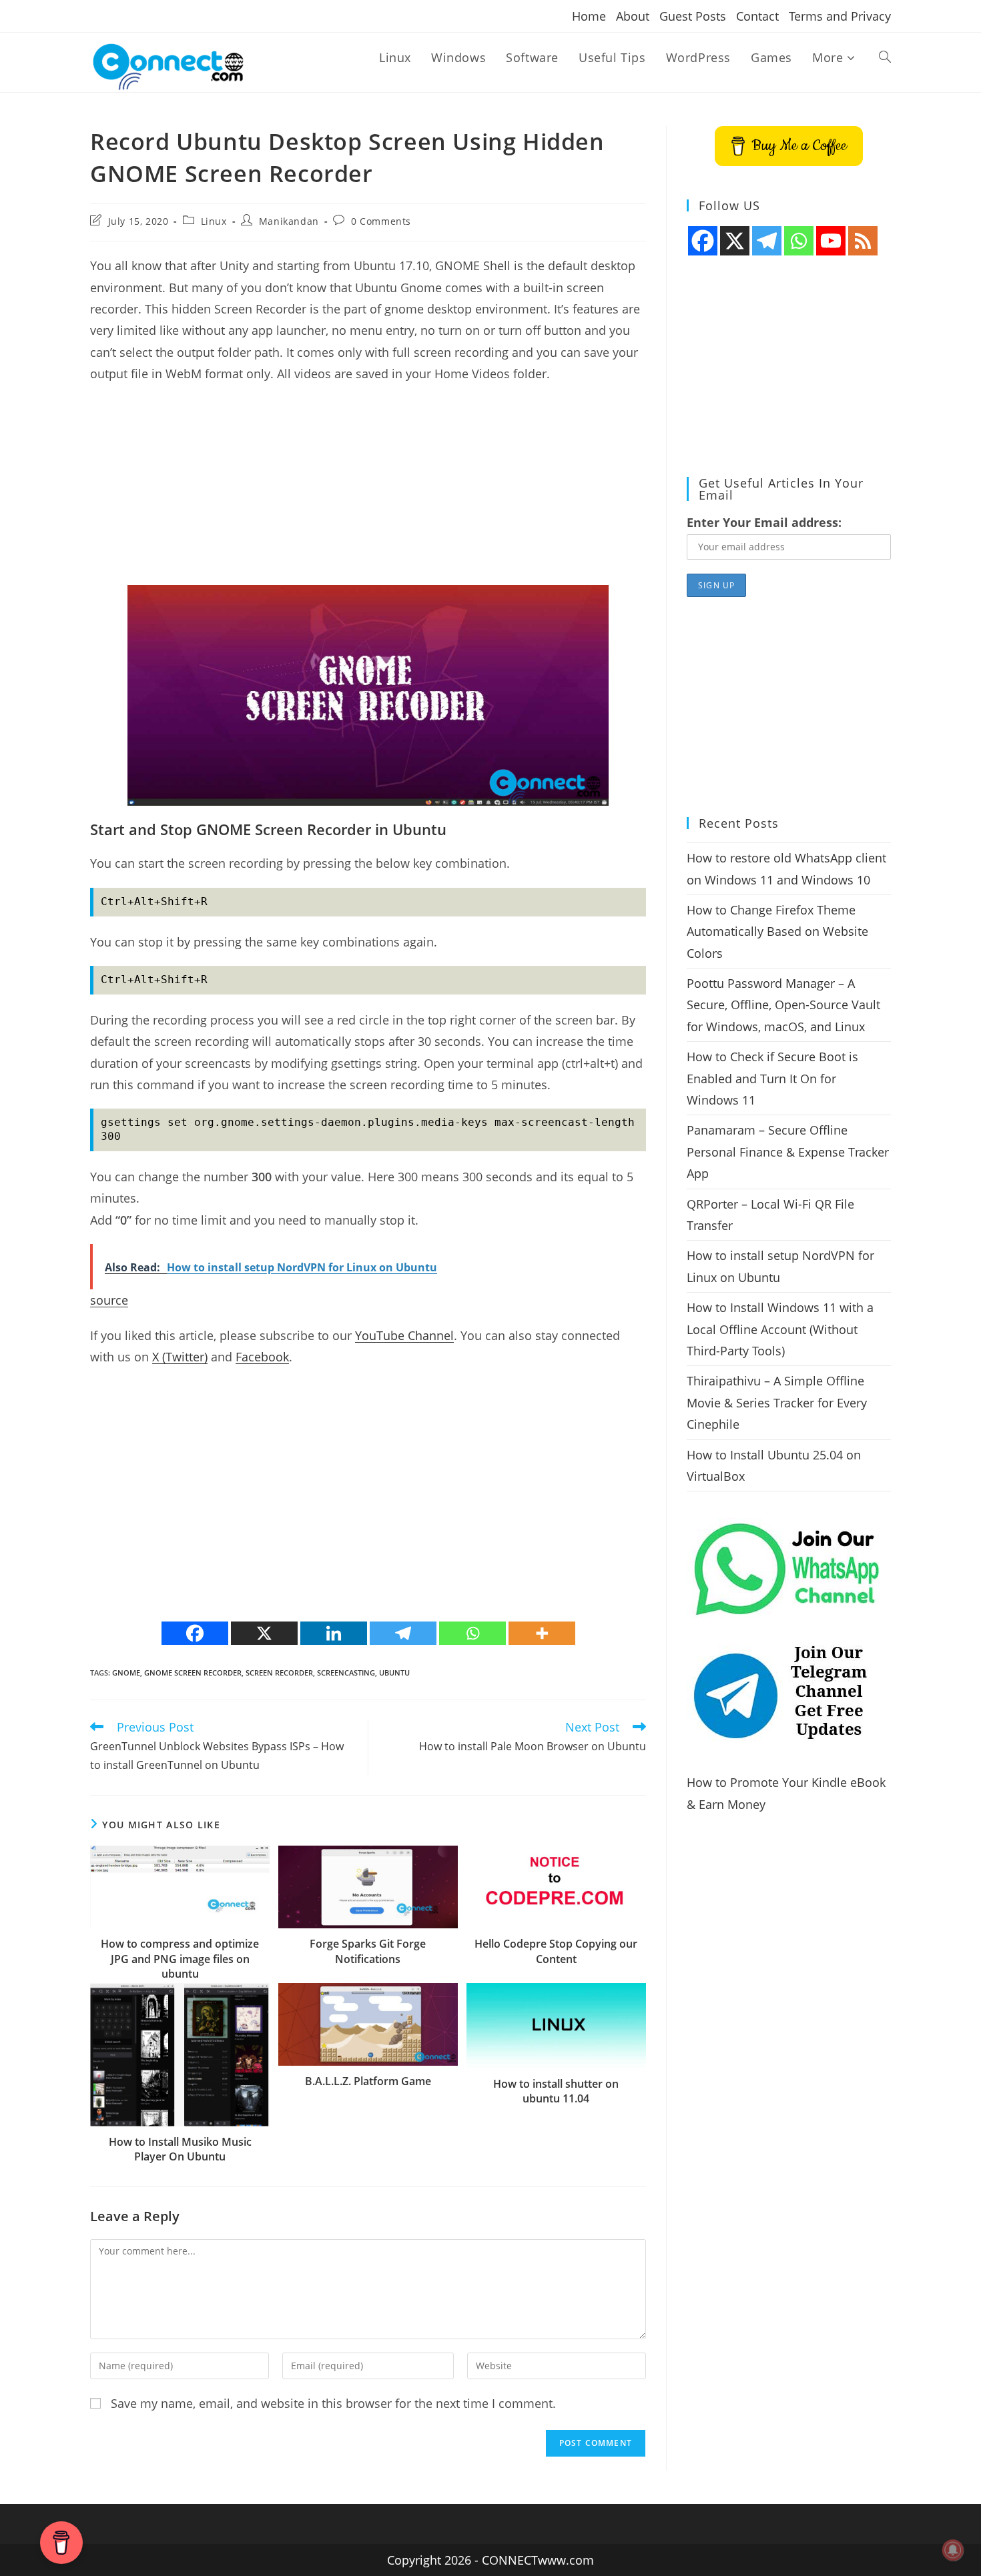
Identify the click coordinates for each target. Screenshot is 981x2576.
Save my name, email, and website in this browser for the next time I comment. (333, 2403)
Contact (757, 16)
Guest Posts (693, 16)
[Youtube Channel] (831, 241)
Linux (214, 221)
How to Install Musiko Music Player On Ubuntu (180, 2149)
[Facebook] (195, 1633)
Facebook (262, 1357)
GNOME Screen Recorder (193, 1673)
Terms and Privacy (840, 16)
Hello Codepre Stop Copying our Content (556, 1951)
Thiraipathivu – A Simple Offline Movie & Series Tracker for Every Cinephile (777, 1402)
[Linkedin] (334, 1633)
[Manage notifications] (953, 2550)
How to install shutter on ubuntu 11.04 (556, 2091)
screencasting (346, 1673)
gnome (126, 1673)
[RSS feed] (863, 241)
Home (589, 16)
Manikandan (289, 221)
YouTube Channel (404, 1335)
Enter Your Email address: (764, 522)
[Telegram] (403, 1633)
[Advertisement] (368, 492)
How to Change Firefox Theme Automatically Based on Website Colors (777, 931)
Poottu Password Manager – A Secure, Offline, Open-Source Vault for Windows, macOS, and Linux (783, 1005)
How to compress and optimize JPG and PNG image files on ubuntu (180, 1959)
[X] (264, 1633)
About (633, 16)
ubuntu (394, 1673)
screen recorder (279, 1673)
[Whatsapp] (472, 1633)
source (109, 1300)
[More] (542, 1633)
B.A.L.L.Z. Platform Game (368, 2081)
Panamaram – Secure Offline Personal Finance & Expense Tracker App (788, 1152)
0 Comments (381, 221)
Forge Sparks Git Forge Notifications (368, 1951)
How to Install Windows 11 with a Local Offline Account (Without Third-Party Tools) (780, 1329)
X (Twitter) (180, 1357)
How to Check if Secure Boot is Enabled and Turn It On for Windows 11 (772, 1078)
